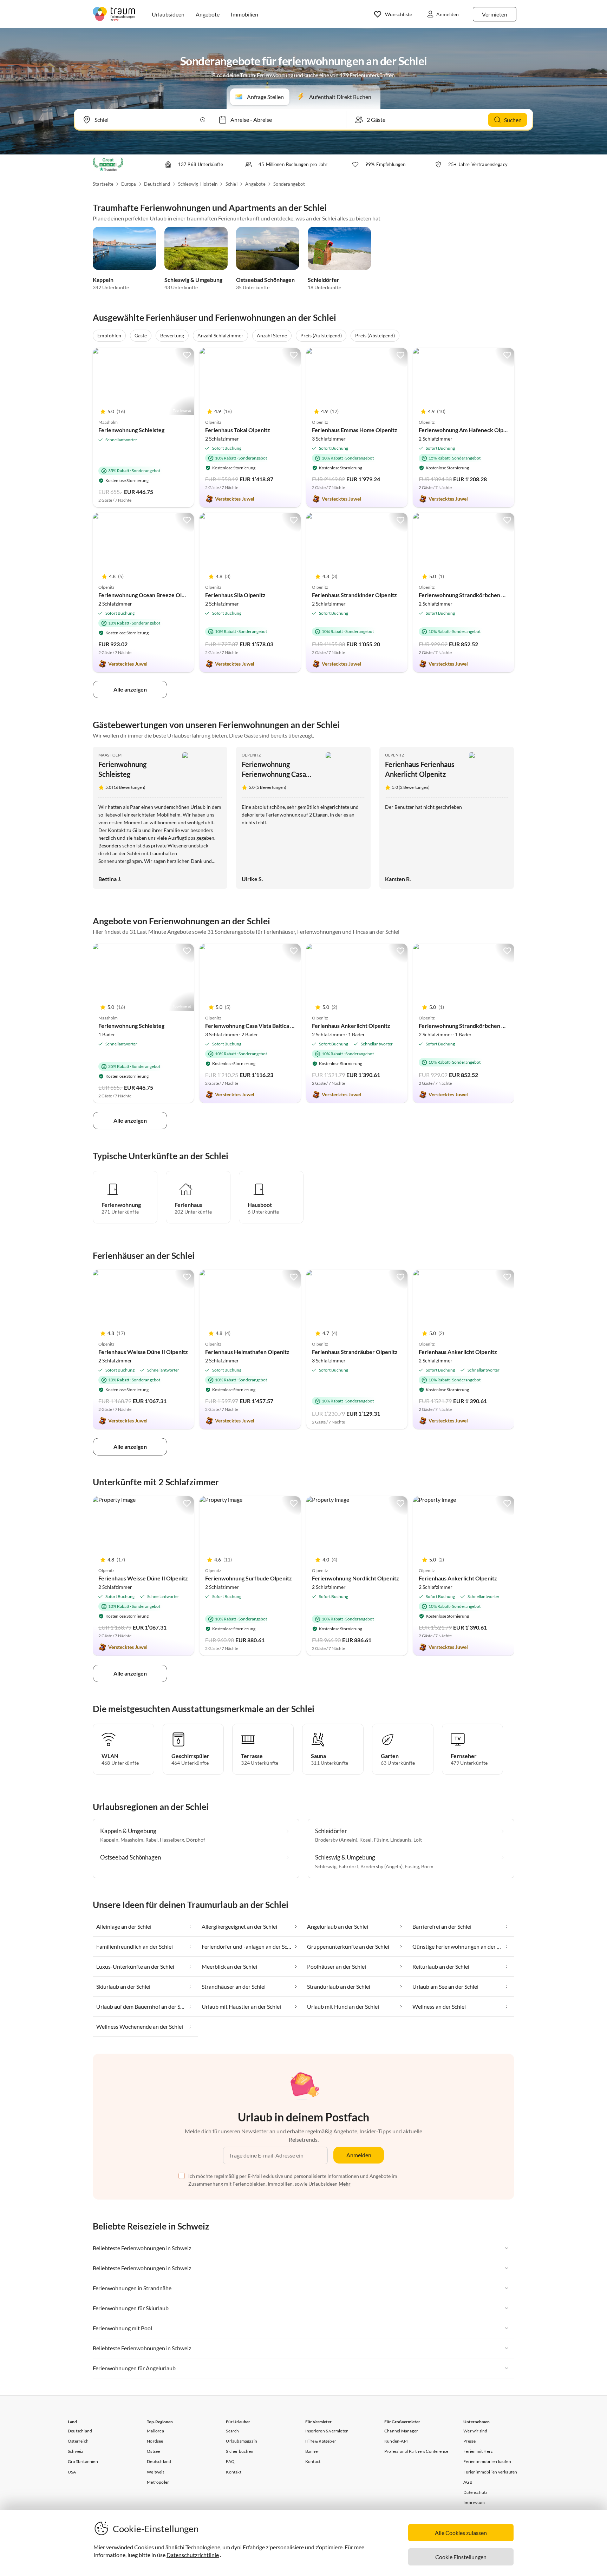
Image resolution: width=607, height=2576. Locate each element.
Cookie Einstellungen (461, 2557)
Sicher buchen (240, 2451)
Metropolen (158, 2482)
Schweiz (76, 2451)
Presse (469, 2441)
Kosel (365, 1840)
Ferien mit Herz (478, 2451)
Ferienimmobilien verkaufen (490, 2472)
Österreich (78, 2441)
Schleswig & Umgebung (193, 280)
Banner (312, 2451)
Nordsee (155, 2441)
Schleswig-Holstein (198, 184)
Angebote (255, 184)
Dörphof (196, 1840)
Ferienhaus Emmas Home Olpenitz (355, 430)
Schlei (231, 184)
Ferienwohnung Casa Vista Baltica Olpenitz (259, 1026)
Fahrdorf (348, 1866)
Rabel (152, 1840)
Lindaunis (401, 1840)
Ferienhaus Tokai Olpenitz (238, 430)
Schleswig (326, 1866)
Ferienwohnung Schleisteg (131, 430)
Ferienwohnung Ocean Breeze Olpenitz (148, 595)
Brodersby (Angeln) (336, 1840)
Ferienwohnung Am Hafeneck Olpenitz (467, 430)
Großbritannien (83, 2461)
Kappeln (103, 280)
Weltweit (155, 2472)
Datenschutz (475, 2492)
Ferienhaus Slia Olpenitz (235, 595)
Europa (129, 184)
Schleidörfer (324, 280)
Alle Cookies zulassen (461, 2533)
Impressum (474, 2502)
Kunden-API (396, 2441)
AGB (468, 2482)
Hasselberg (172, 1840)
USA (72, 2472)
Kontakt (233, 2472)
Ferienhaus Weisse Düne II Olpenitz (143, 1352)
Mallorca (155, 2431)
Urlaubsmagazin (242, 2441)
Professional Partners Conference (416, 2451)
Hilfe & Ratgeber (321, 2441)
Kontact (313, 2461)
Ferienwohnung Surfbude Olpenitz (249, 1578)
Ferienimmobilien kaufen (487, 2461)
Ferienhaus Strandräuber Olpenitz (355, 1352)
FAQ (230, 2461)
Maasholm (110, 755)
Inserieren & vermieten (327, 2431)
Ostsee (153, 2451)
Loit (418, 1840)
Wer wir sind (475, 2431)
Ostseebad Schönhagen (265, 280)
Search (232, 2431)
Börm (427, 1866)
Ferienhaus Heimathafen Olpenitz (247, 1352)
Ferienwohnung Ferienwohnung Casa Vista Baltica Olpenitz (275, 774)
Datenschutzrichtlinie (193, 2555)
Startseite (103, 184)
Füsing (381, 1840)
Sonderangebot (289, 184)
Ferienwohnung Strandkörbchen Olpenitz (471, 595)
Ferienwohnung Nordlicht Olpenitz (355, 1578)
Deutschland (157, 184)
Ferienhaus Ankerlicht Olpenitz (351, 1026)
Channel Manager (401, 2431)
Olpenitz (251, 755)
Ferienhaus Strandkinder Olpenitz (354, 595)
